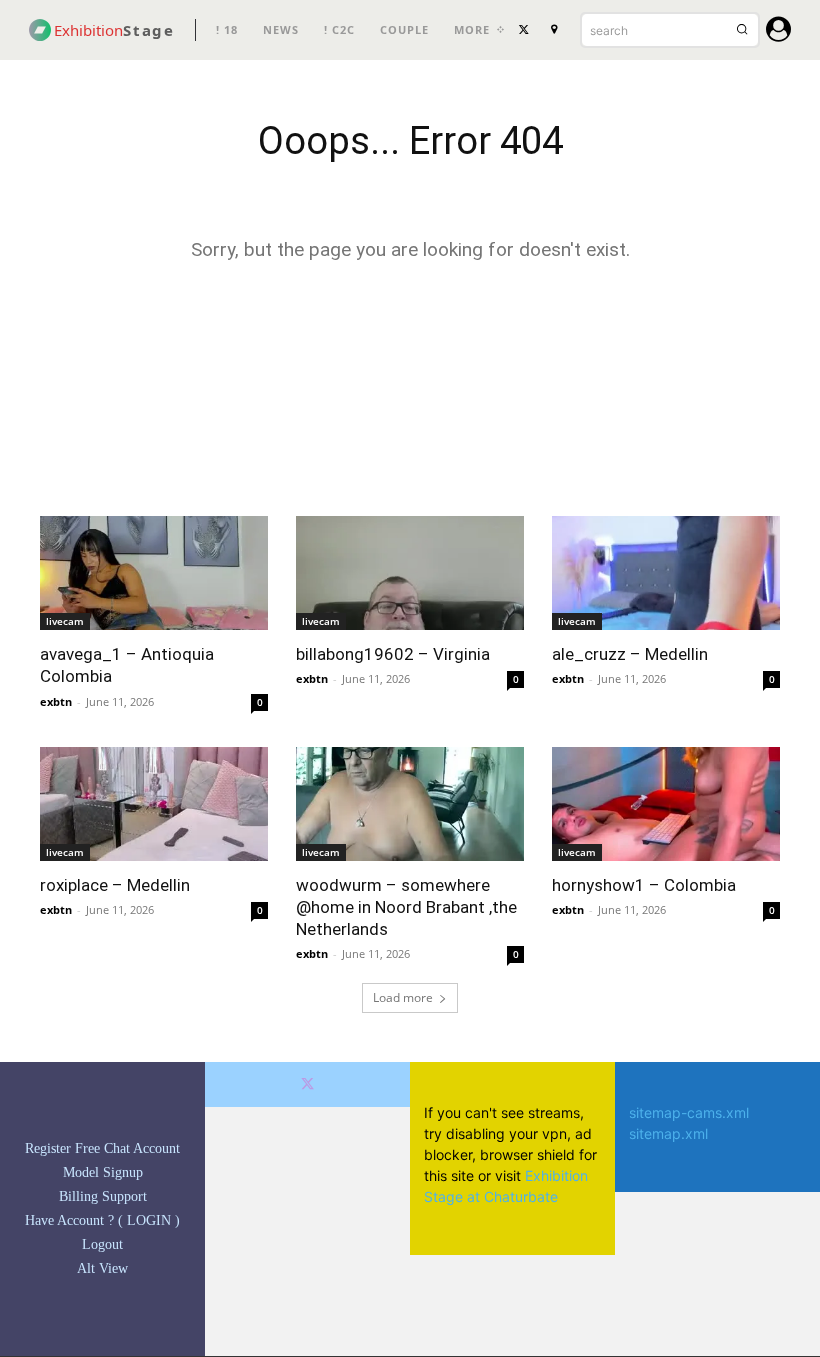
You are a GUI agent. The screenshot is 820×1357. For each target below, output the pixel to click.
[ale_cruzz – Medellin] (666, 573)
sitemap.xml (668, 1133)
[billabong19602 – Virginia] (410, 573)
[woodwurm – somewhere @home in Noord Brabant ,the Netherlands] (410, 804)
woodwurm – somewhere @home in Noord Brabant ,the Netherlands (406, 907)
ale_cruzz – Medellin (630, 654)
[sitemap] (554, 30)
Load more (403, 997)
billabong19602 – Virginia (393, 654)
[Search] (742, 30)
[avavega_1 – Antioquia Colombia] (154, 573)
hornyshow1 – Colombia (644, 885)
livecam (65, 621)
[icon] (778, 32)
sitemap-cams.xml (689, 1112)
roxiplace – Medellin (115, 885)
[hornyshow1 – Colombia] (666, 804)
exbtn (56, 701)
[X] (524, 30)
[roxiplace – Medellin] (154, 804)
